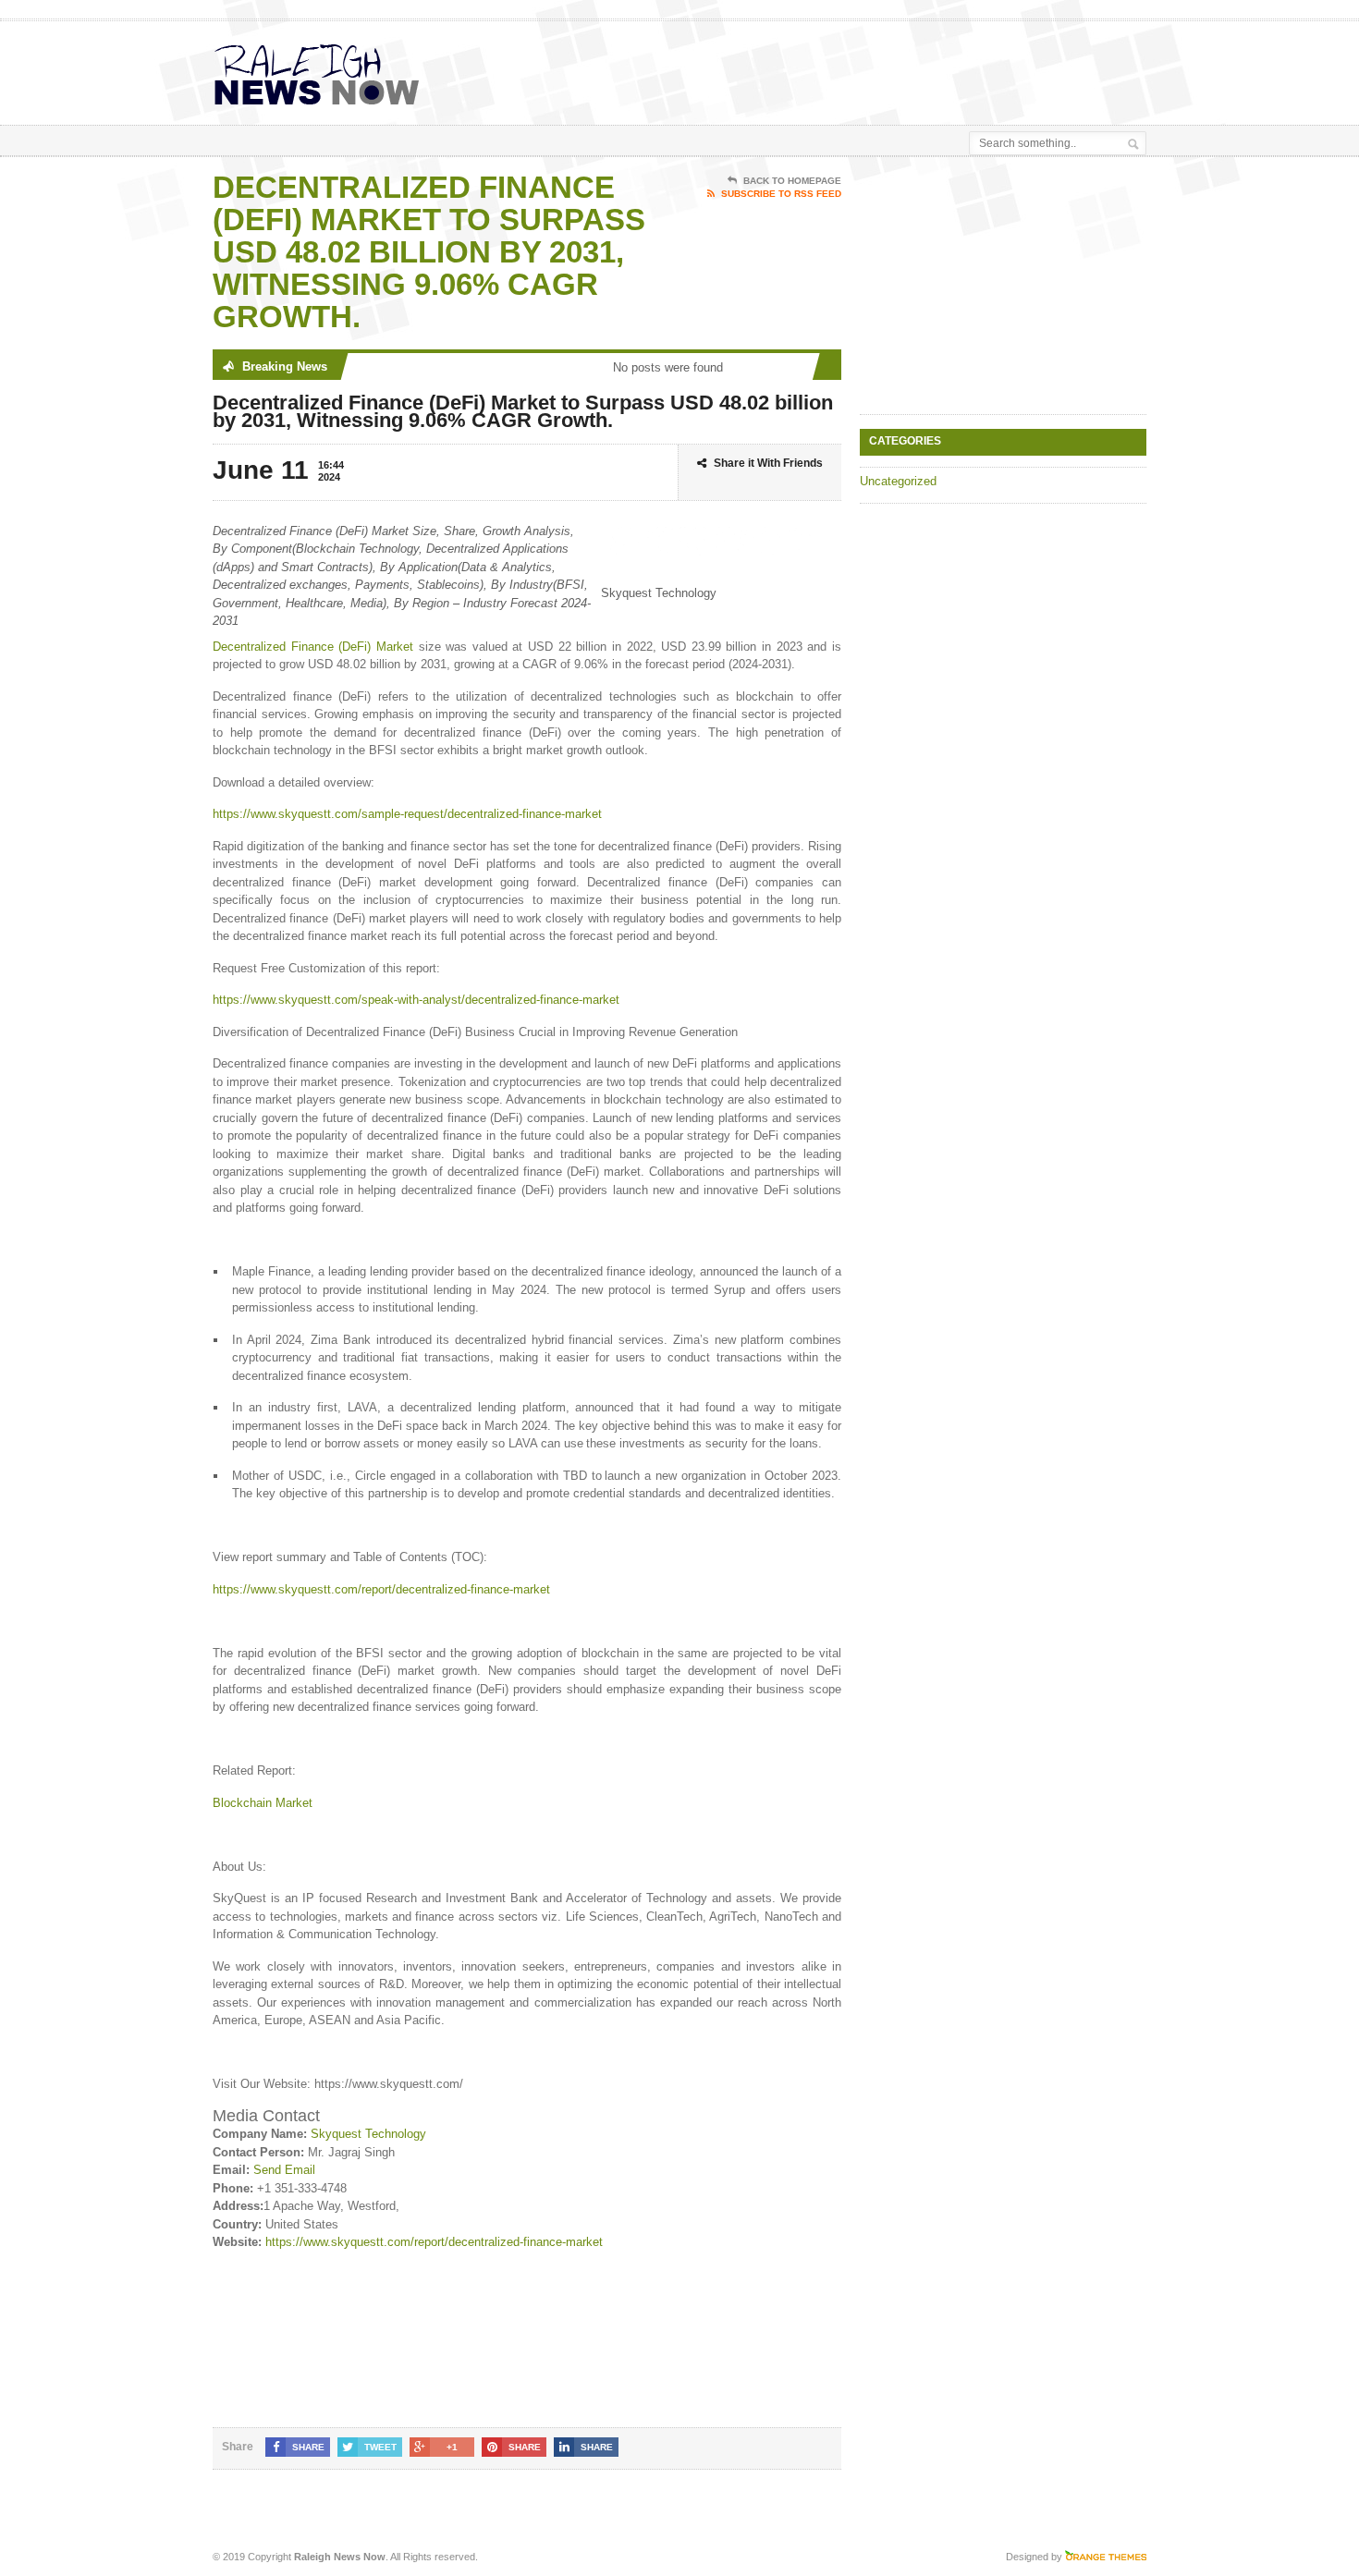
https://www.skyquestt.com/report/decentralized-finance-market (381, 1589)
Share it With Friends (768, 463)
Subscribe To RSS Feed (781, 194)
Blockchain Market (263, 1803)
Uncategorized (898, 481)
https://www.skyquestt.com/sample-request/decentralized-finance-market (407, 814)
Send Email (284, 2170)
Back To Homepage (792, 181)
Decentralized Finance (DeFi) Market (313, 647)
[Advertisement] (930, 67)
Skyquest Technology (368, 2134)
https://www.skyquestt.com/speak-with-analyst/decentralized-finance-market (416, 1000)
